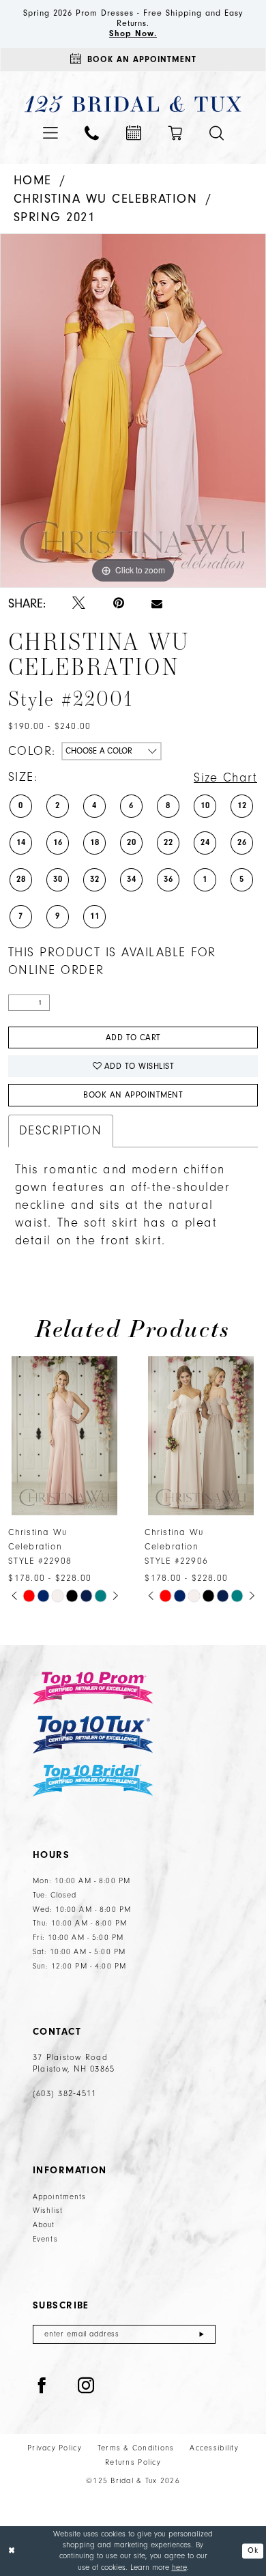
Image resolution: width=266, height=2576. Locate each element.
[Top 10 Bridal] (93, 1780)
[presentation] (65, 1436)
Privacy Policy (55, 2448)
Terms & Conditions (136, 2448)
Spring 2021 (55, 217)
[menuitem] (50, 133)
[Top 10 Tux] (93, 1735)
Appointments (60, 2197)
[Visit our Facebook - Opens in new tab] (42, 2387)
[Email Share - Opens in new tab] (157, 604)
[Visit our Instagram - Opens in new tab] (86, 2387)
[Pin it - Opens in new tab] (119, 604)
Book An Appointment (133, 1095)
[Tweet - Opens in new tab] (79, 604)
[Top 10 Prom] (93, 1688)
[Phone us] (92, 133)
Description (61, 1131)
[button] (50, 133)
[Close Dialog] (12, 2551)
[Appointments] (134, 133)
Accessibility (214, 2448)
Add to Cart (133, 1037)
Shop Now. (133, 33)
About (44, 2225)
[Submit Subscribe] (202, 2334)
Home (33, 180)
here (179, 2567)
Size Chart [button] (225, 778)
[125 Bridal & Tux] (133, 104)
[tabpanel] (133, 411)
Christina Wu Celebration (106, 199)
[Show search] (217, 133)
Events (45, 2239)
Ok (253, 2551)
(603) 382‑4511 (64, 2093)
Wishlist (48, 2210)
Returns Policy (133, 2462)
